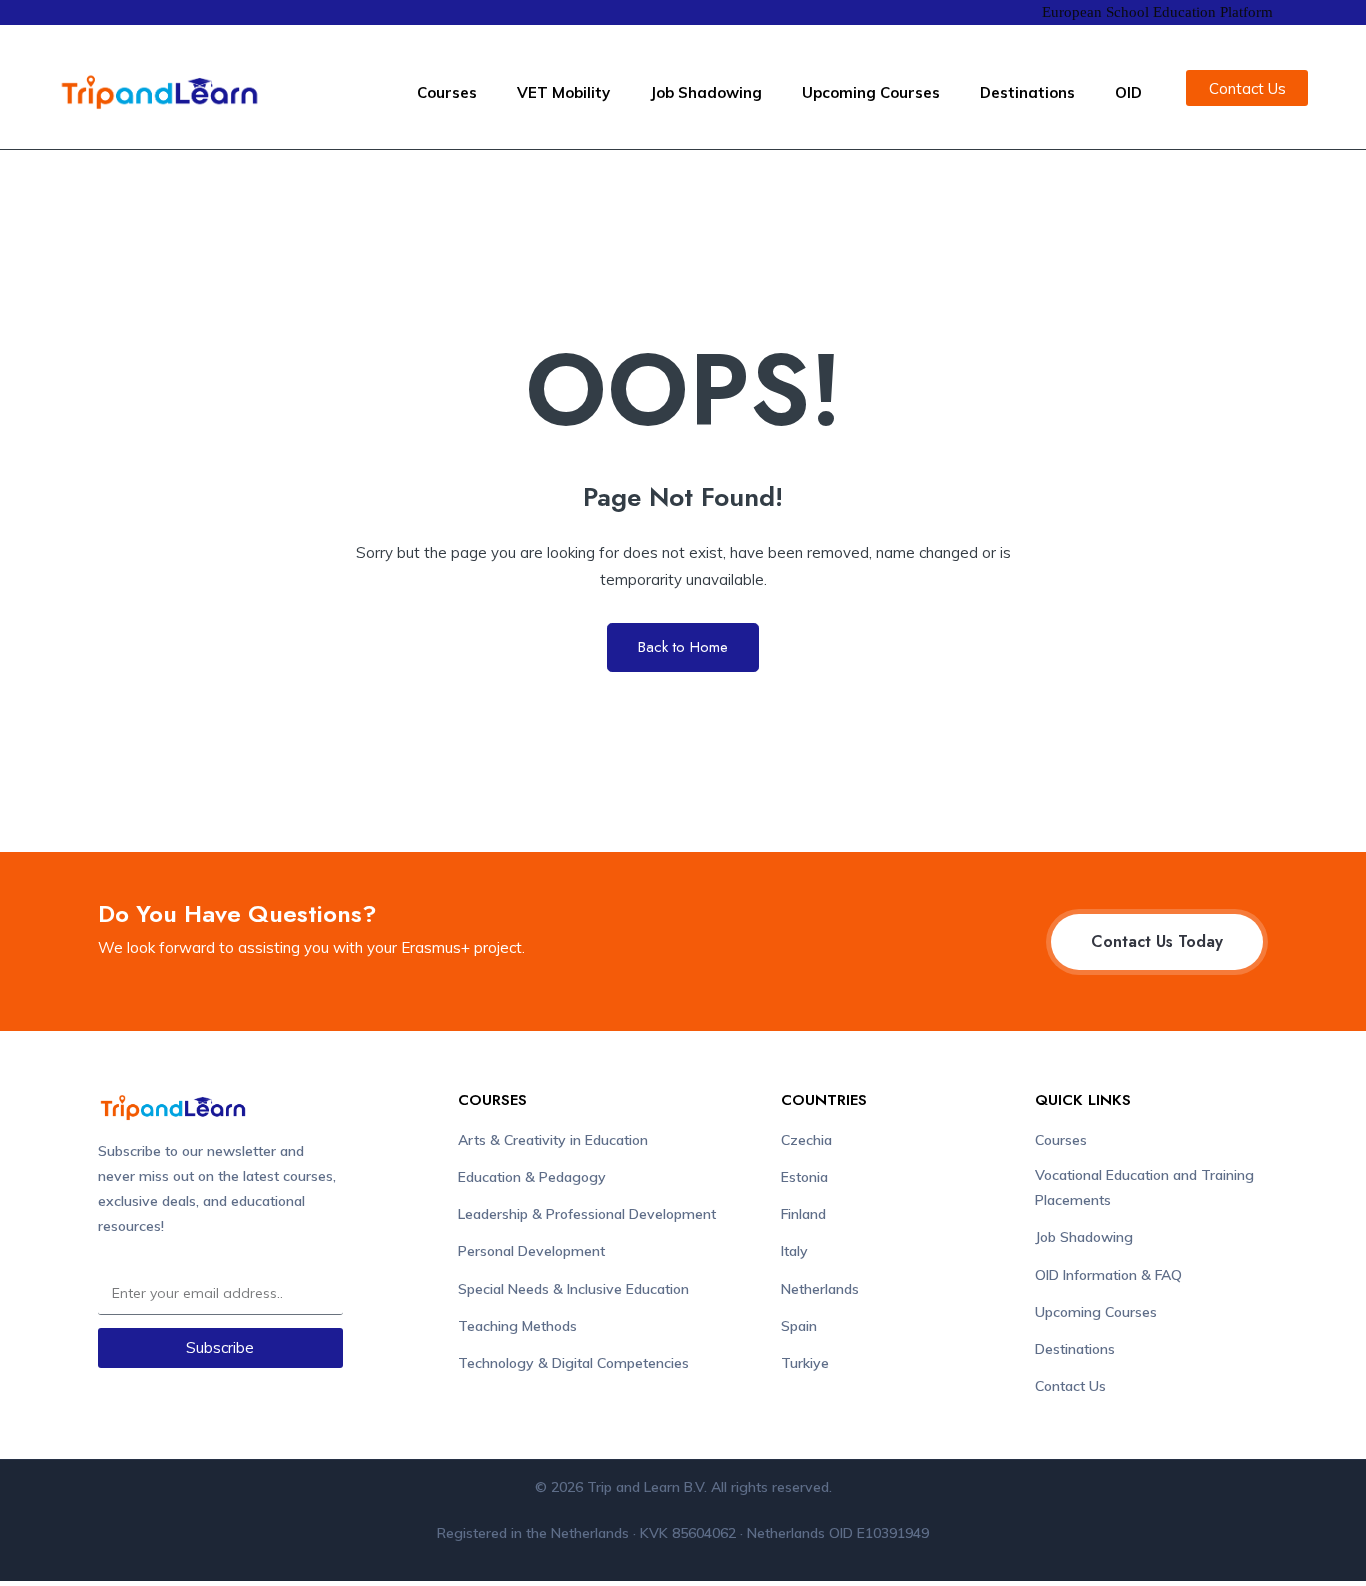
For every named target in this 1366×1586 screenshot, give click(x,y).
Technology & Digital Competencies (573, 1363)
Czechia (806, 1140)
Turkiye (805, 1363)
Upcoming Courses (871, 92)
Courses (447, 92)
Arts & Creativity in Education (553, 1140)
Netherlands (820, 1289)
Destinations (1027, 92)
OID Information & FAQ (1108, 1275)
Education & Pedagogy (532, 1177)
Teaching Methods (517, 1326)
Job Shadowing (706, 92)
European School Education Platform (1157, 12)
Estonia (804, 1177)
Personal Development (531, 1251)
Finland (803, 1214)
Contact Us (1070, 1386)
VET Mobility (563, 92)
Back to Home (683, 647)
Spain (799, 1326)
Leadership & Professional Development (587, 1214)
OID (1128, 92)
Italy (794, 1251)
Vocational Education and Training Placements (1144, 1187)
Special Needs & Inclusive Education (573, 1289)
